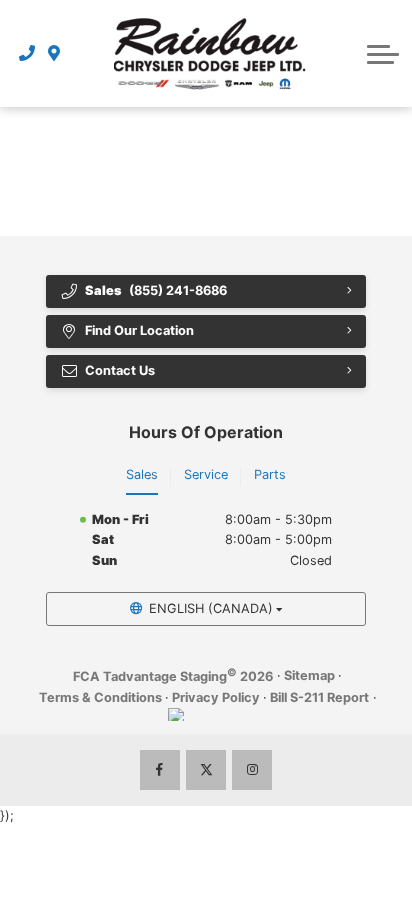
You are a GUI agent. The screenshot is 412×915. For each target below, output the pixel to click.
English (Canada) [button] (211, 608)
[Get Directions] (54, 53)
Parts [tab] (270, 474)
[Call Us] (27, 53)
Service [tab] (206, 474)
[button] (383, 54)
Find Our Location (139, 330)
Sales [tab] (142, 474)
